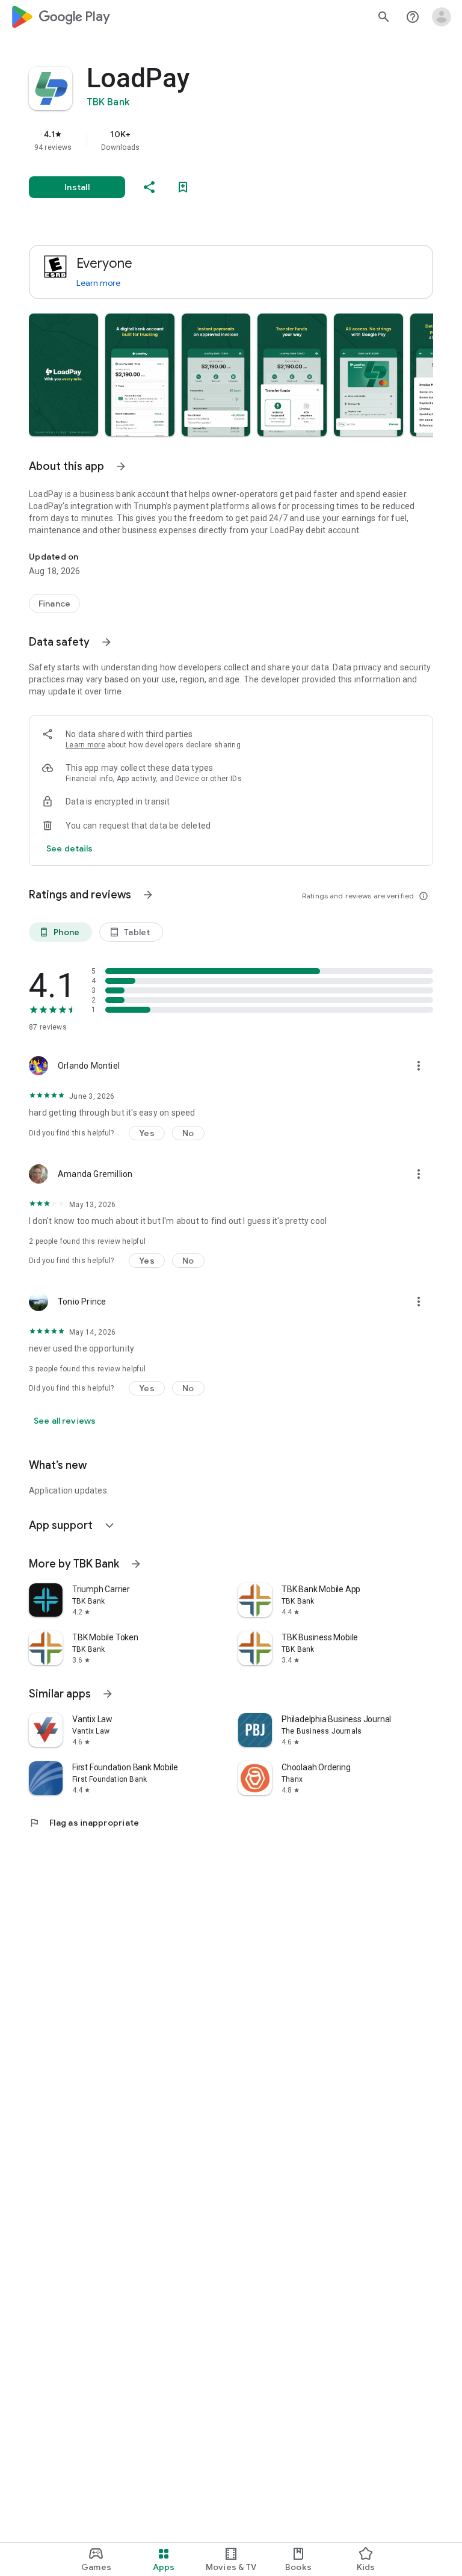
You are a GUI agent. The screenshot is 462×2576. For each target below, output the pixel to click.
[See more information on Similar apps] (108, 1694)
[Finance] (54, 604)
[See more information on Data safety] (106, 642)
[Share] (149, 187)
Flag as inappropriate (84, 1823)
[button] (63, 375)
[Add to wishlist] (183, 187)
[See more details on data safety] (70, 848)
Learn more (98, 283)
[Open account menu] (442, 17)
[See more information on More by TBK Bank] (136, 1564)
